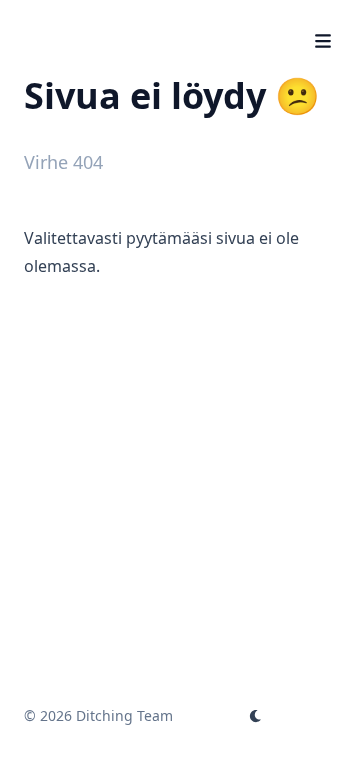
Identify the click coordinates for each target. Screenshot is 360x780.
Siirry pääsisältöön (118, 18)
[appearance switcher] (256, 716)
